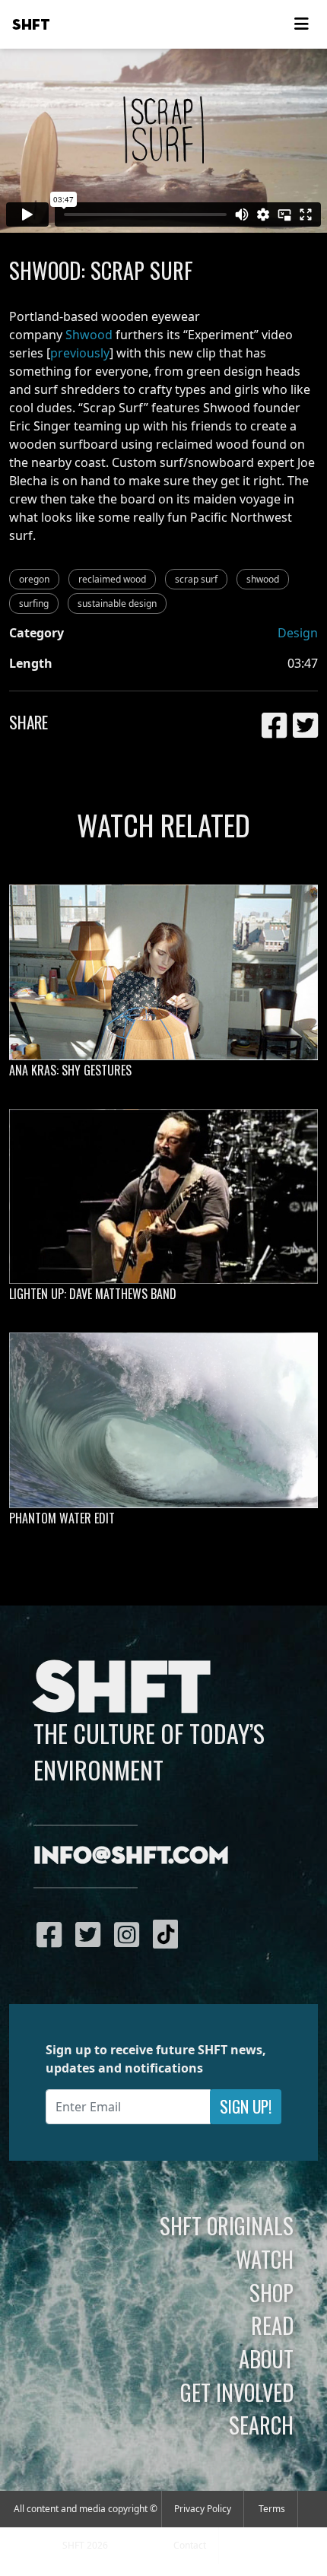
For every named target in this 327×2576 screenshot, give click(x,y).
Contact (190, 2545)
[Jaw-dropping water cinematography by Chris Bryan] (163, 1420)
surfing (34, 604)
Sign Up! (246, 2106)
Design (298, 633)
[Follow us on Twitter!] (92, 1934)
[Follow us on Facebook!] (53, 1934)
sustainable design (117, 604)
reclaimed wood (112, 579)
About (266, 2358)
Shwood (89, 335)
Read (272, 2325)
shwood (263, 579)
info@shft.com (131, 1857)
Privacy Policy (203, 2509)
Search (261, 2425)
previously (80, 353)
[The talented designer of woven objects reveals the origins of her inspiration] (163, 972)
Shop (271, 2292)
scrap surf (196, 579)
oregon (34, 579)
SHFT (31, 25)
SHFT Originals (227, 2225)
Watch (265, 2259)
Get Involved (237, 2392)
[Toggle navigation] (301, 24)
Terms (272, 2509)
